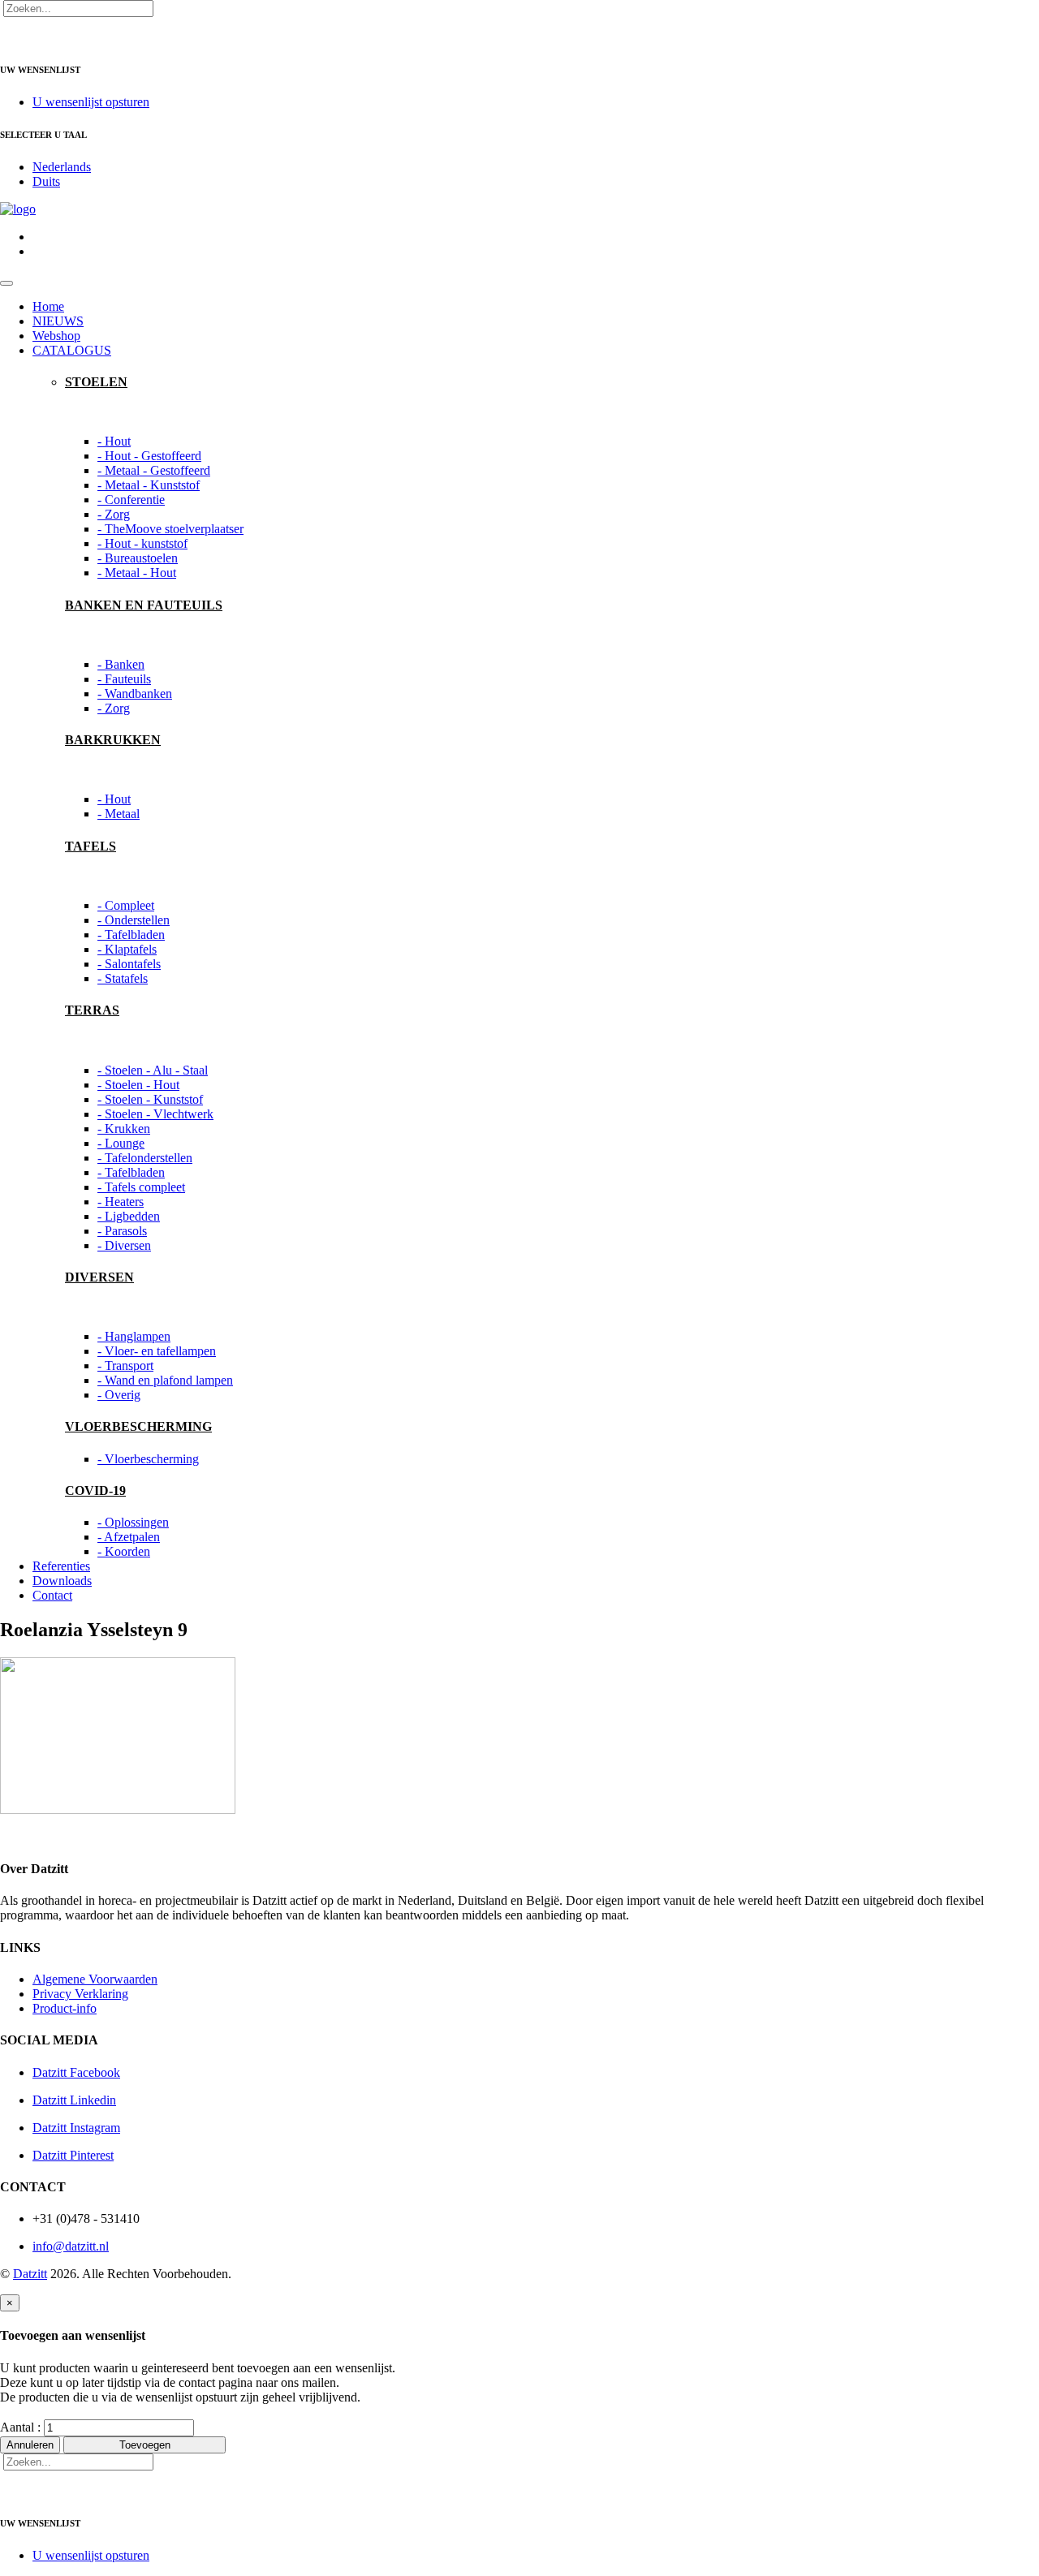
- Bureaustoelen (138, 558)
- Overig (119, 1395)
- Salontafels (129, 964)
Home (48, 306)
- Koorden (124, 1551)
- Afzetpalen (129, 1537)
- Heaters (121, 1202)
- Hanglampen (134, 1336)
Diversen (99, 1277)
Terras (92, 1010)
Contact (52, 1595)
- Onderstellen (134, 920)
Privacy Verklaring (80, 1994)
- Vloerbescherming (148, 1459)
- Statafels (123, 978)
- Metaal (119, 814)
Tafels (91, 846)
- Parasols (122, 1231)
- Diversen (124, 1245)
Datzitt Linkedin (74, 2100)
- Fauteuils (124, 679)
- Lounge (121, 1143)
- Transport (125, 1366)
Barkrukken (113, 740)
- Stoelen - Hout (138, 1085)
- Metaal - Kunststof (149, 485)
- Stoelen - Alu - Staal (153, 1070)
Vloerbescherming (138, 1426)
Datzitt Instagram (76, 2128)
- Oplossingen (133, 1522)
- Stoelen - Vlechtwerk (155, 1114)
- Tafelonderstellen (145, 1158)
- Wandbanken (135, 694)
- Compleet (126, 905)
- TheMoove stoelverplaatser (170, 529)
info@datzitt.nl (71, 2246)
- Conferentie (131, 500)
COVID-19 (95, 1490)
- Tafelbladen (131, 935)
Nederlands (62, 167)
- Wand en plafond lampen (165, 1380)
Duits (46, 181)
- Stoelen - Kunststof (150, 1099)
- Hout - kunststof (142, 543)
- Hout (114, 441)
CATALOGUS (72, 350)
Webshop (56, 336)
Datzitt (30, 2274)
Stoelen (96, 382)
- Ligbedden (129, 1216)
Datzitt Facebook (76, 2072)
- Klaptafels (127, 949)
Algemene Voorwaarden (95, 1979)
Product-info (65, 2008)
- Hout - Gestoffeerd (149, 456)
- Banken (121, 664)
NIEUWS (58, 321)
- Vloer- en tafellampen (157, 1351)
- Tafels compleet (141, 1187)
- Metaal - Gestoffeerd (154, 470)
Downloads (62, 1581)
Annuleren (30, 2445)
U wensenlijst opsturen (91, 102)
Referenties (61, 1566)
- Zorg (114, 514)
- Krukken (124, 1129)
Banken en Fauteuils (144, 605)
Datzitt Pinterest (73, 2155)
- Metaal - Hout (137, 573)
